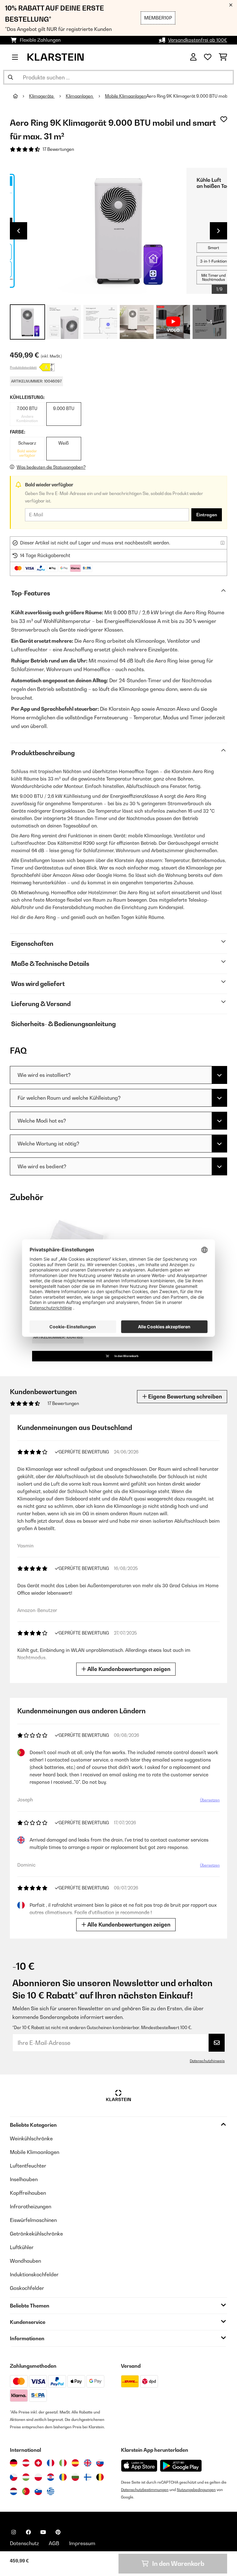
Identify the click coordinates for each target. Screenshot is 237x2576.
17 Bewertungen (58, 149)
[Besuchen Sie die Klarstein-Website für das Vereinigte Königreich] (88, 2463)
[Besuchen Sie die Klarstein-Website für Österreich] (26, 2463)
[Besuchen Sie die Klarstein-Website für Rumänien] (63, 2477)
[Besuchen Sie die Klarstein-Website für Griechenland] (51, 2492)
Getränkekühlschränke (36, 2234)
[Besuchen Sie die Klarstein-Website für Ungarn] (26, 2477)
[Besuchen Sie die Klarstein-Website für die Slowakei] (100, 2463)
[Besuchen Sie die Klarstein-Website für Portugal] (26, 2491)
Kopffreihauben (28, 2193)
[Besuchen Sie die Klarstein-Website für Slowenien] (38, 2491)
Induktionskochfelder (34, 2274)
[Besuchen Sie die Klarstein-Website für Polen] (38, 2477)
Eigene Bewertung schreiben (184, 1396)
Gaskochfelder (27, 2288)
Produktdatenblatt (23, 367)
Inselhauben (24, 2179)
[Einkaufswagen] (223, 57)
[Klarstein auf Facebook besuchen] (28, 2532)
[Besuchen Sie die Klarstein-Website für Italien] (63, 2463)
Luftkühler (22, 2247)
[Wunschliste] (208, 57)
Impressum (82, 2543)
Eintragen (207, 515)
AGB (54, 2543)
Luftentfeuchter (28, 2166)
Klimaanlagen (80, 96)
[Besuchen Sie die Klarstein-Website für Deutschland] (14, 2463)
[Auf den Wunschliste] (224, 119)
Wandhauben (25, 2261)
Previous (19, 231)
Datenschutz (24, 2543)
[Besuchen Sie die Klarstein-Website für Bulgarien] (75, 2477)
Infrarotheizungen (31, 2206)
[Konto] (193, 57)
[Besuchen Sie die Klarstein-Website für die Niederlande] (14, 2491)
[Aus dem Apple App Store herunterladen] (139, 2466)
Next (218, 231)
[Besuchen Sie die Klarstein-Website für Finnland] (88, 2477)
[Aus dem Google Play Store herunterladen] (181, 2466)
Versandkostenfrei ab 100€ (198, 40)
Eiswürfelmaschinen (33, 2220)
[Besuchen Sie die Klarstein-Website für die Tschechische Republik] (14, 2477)
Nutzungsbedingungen (196, 2490)
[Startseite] (21, 96)
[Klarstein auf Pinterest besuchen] (58, 2532)
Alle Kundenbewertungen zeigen (128, 1669)
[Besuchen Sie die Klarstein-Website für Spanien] (75, 2463)
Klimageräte (42, 96)
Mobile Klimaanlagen (126, 96)
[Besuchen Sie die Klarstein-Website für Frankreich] (51, 2463)
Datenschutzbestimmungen (145, 2490)
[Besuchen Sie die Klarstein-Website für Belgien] (100, 2477)
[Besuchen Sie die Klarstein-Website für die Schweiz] (38, 2463)
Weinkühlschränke (31, 2138)
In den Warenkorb (126, 1356)
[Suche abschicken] (10, 77)
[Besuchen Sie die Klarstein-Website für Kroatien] (51, 2477)
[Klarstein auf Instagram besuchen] (14, 2532)
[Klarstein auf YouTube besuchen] (43, 2532)
